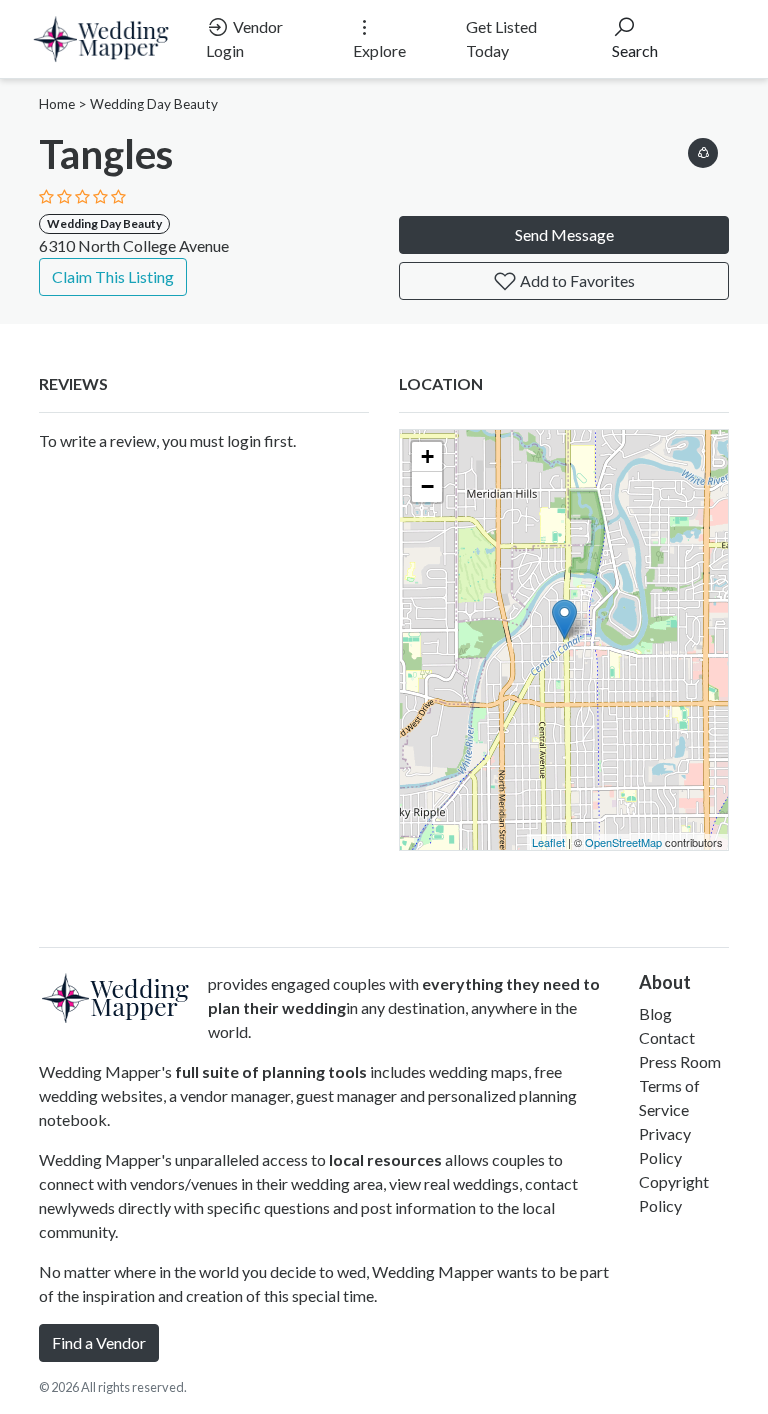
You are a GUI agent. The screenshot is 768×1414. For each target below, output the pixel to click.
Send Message (564, 234)
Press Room (680, 1061)
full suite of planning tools (271, 1071)
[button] (703, 149)
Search (635, 50)
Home (57, 104)
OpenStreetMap (623, 842)
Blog (655, 1013)
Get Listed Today (501, 38)
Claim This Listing (113, 276)
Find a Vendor (99, 1342)
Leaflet (548, 842)
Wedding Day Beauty (154, 104)
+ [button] (427, 456)
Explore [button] (379, 50)
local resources (385, 1159)
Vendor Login (244, 38)
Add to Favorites (576, 280)
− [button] (427, 486)
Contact (667, 1037)
